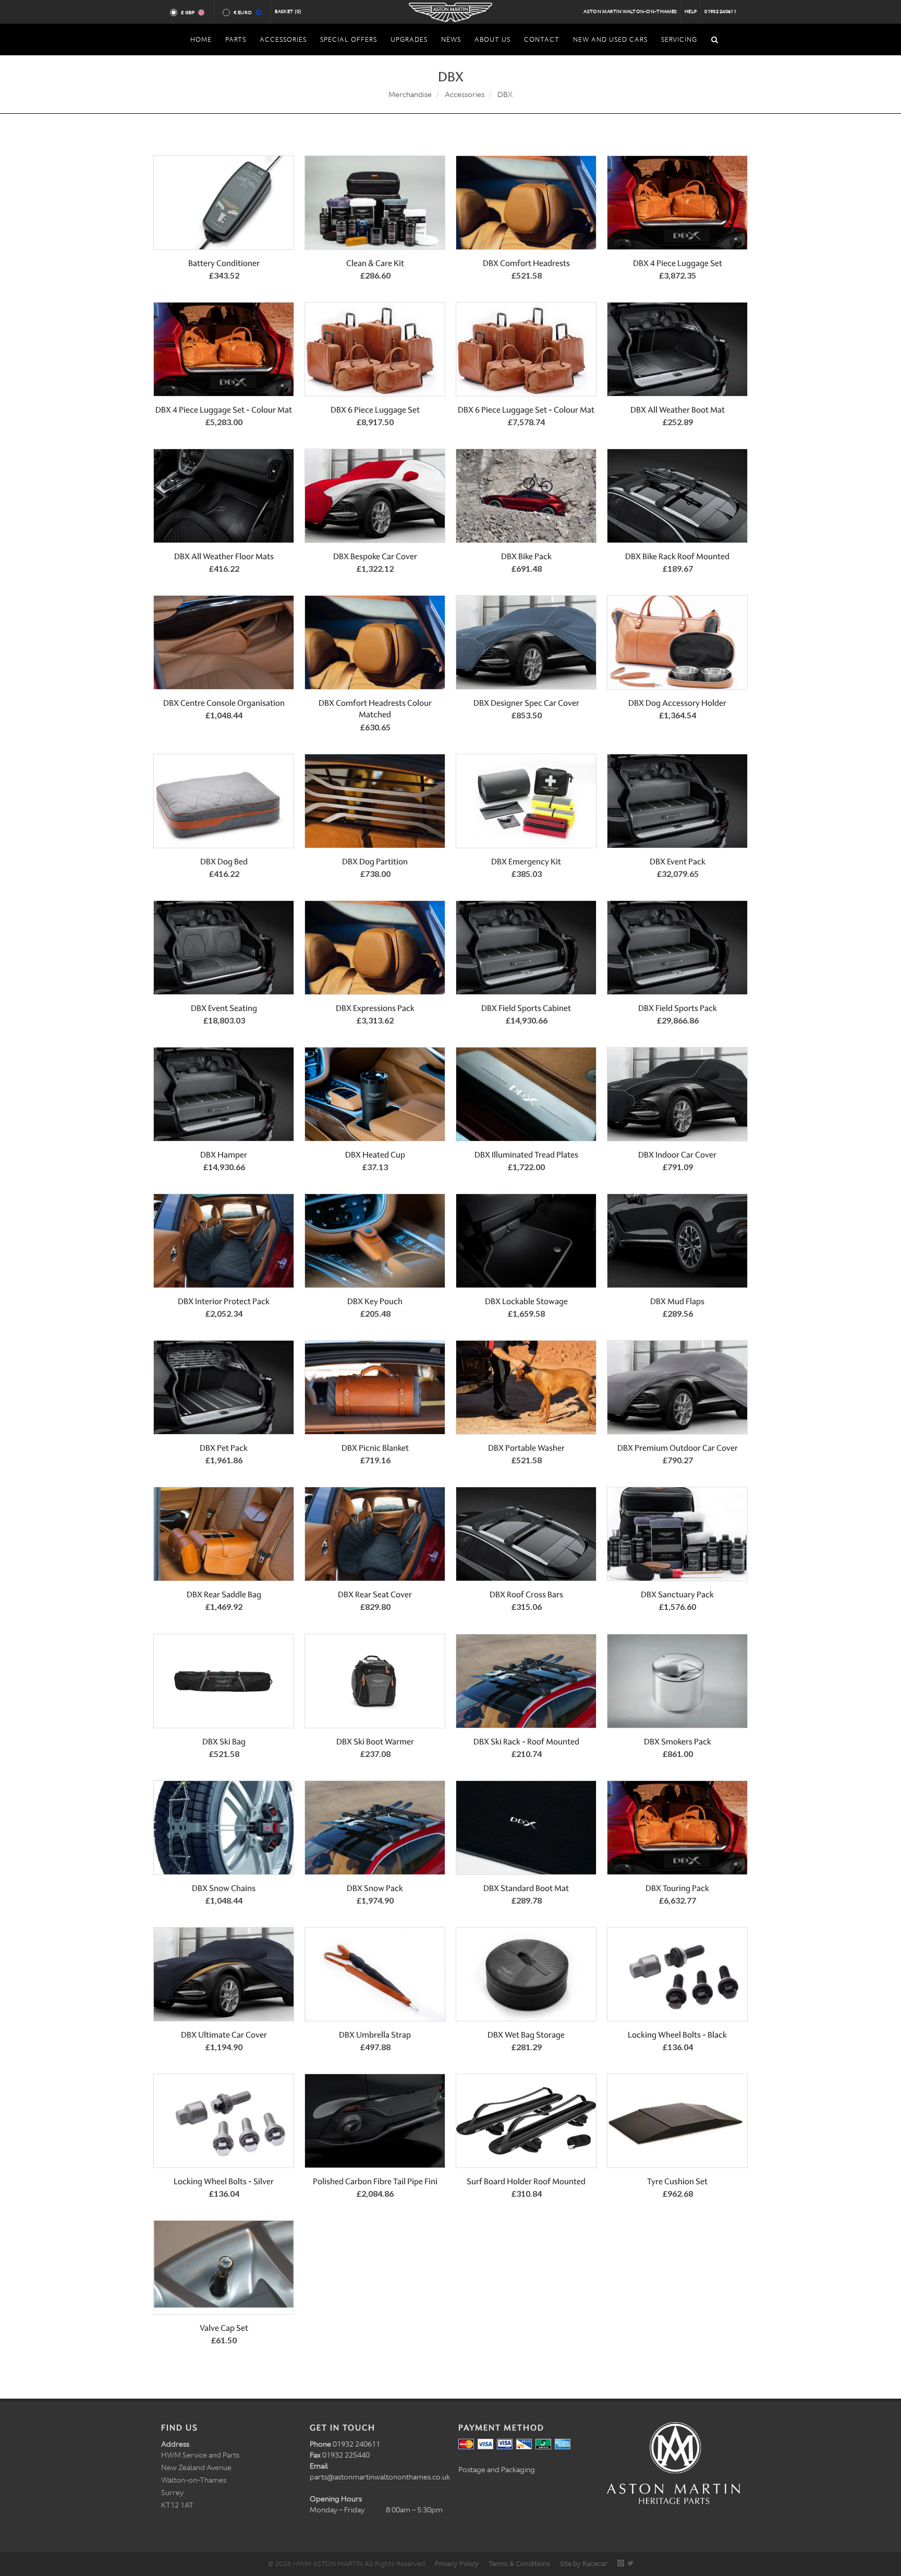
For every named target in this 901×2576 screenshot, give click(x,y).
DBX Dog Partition (375, 862)
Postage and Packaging (497, 2470)
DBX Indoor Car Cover (677, 1155)
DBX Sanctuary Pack (677, 1594)
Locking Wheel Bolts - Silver (224, 2181)
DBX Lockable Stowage (526, 1301)
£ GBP (188, 13)
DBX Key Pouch (375, 1301)
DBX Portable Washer (526, 1448)
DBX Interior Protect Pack (224, 1301)
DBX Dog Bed (224, 862)
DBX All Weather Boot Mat (678, 410)
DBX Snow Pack (375, 1888)
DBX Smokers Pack (678, 1742)
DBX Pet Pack (224, 1448)
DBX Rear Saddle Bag (224, 1594)
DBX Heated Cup (375, 1155)
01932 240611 (720, 11)
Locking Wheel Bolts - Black (677, 2035)
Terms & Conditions (519, 2564)
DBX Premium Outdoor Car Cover (678, 1448)
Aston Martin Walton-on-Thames (630, 11)
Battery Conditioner (224, 263)
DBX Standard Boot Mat (526, 1888)
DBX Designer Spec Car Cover (526, 703)
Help (691, 11)
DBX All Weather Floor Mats (224, 556)
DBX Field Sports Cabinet (526, 1008)
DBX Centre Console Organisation (224, 703)
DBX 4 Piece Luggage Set (678, 263)
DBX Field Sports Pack (678, 1008)
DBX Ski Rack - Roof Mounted (526, 1742)
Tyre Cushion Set (677, 2181)
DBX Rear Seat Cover (375, 1594)
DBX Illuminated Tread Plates (526, 1155)
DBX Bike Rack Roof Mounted (677, 556)
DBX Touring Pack (677, 1888)
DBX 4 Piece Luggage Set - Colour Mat (224, 410)
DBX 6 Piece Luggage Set (375, 410)
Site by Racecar (584, 2564)
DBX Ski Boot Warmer (375, 1742)
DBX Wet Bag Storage (526, 2035)
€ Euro (243, 13)
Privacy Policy (457, 2564)
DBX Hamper (224, 1155)
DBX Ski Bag (224, 1742)
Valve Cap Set (224, 2328)
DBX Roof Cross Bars (526, 1594)
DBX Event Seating (224, 1008)
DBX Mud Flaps (677, 1301)
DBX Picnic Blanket (375, 1448)
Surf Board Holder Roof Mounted (526, 2181)
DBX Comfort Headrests (526, 263)
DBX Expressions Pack (375, 1008)
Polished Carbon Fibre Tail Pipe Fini (375, 2181)
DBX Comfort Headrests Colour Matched (375, 709)
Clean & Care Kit (375, 263)
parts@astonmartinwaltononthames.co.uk (380, 2477)
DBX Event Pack (678, 862)
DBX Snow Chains (224, 1888)
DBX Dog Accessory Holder (677, 703)
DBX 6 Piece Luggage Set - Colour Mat (526, 410)
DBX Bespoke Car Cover (375, 556)
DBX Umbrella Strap (375, 2035)
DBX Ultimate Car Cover (224, 2035)
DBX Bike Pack (526, 556)
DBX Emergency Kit (526, 862)
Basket (288, 11)
